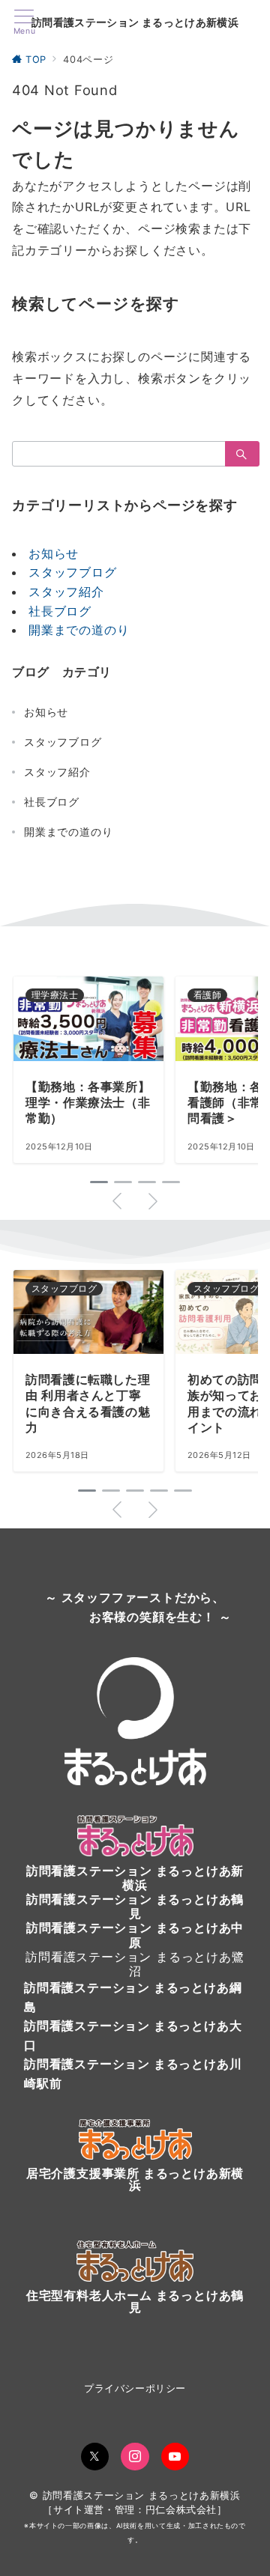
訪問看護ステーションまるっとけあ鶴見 (135, 1906)
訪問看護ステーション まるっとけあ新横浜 (135, 22)
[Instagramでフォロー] (135, 2457)
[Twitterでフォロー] (95, 2457)
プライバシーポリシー (135, 2388)
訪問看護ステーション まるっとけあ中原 (135, 1935)
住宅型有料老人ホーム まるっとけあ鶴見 (135, 2301)
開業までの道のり (79, 630)
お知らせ (54, 553)
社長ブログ (60, 611)
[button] (99, 1182)
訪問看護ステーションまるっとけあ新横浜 (135, 1878)
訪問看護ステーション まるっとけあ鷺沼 (135, 1964)
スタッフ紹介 (66, 592)
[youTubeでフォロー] (175, 2457)
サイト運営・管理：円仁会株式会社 (135, 2510)
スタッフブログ (73, 572)
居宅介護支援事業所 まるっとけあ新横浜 (135, 2179)
